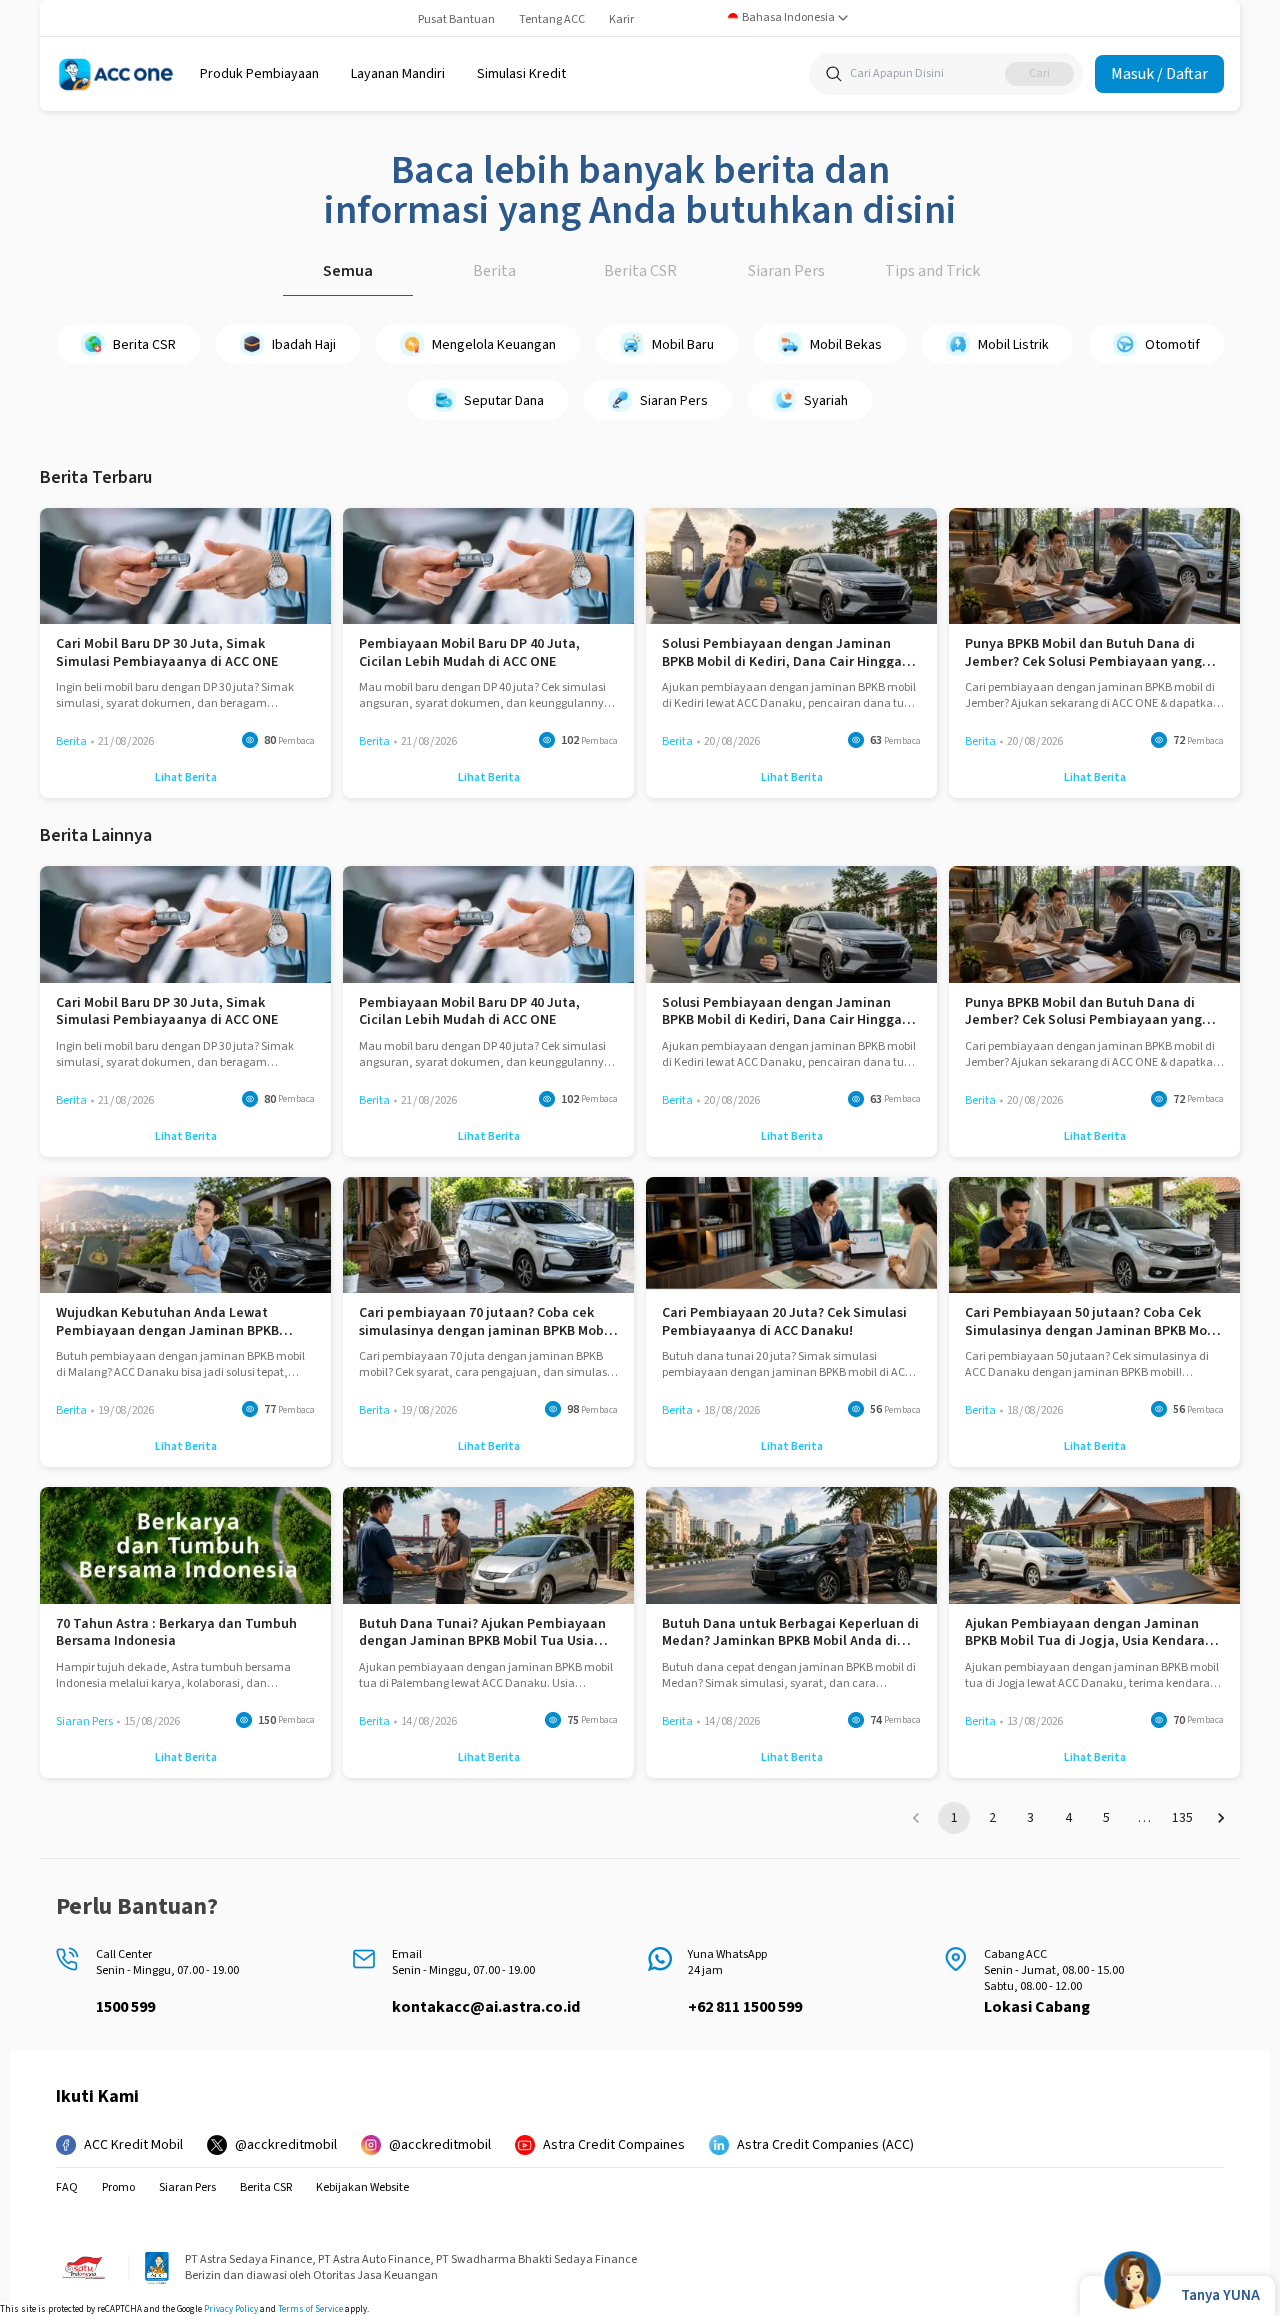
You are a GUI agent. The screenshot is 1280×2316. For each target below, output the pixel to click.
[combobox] (788, 18)
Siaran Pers (786, 271)
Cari (1039, 73)
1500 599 (125, 2007)
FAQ (67, 2188)
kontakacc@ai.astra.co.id (486, 2007)
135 (1182, 1818)
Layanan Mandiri (398, 74)
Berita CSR (640, 271)
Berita (494, 271)
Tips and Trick (932, 271)
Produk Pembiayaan (259, 74)
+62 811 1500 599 (745, 2007)
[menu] (259, 74)
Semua (348, 271)
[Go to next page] (1221, 1818)
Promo (118, 2188)
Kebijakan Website (362, 2188)
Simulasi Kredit (521, 74)
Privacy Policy (231, 2309)
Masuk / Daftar (1159, 74)
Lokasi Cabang (1037, 2007)
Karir (621, 19)
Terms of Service (310, 2309)
